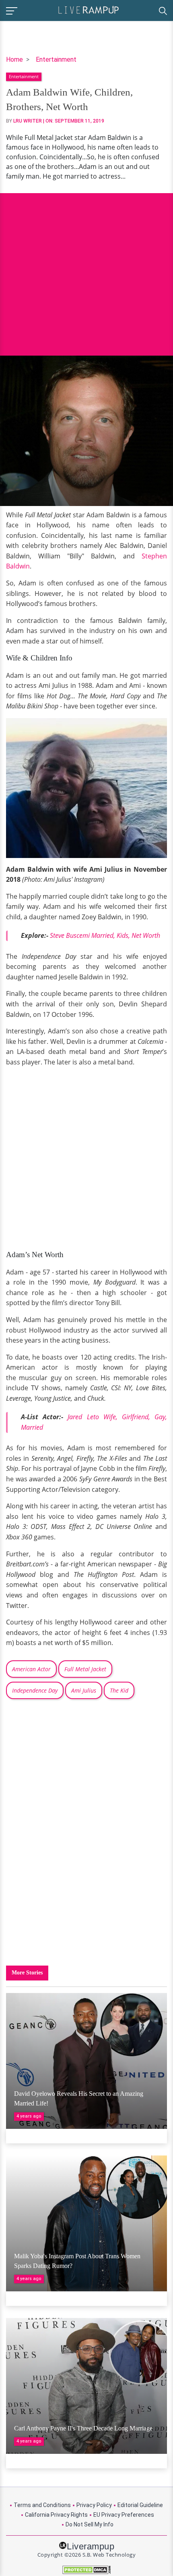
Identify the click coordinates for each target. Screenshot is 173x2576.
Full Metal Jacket (85, 1669)
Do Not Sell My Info (90, 2524)
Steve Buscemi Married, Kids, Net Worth (105, 935)
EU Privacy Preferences (124, 2515)
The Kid (119, 1690)
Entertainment (56, 59)
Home (14, 59)
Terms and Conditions (42, 2505)
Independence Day (35, 1690)
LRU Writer (28, 121)
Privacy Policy (94, 2505)
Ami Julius (84, 1690)
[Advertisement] (86, 268)
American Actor (31, 1669)
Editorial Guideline (140, 2505)
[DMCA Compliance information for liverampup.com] (86, 2570)
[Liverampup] (89, 9)
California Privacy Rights (56, 2515)
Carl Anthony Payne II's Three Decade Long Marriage (83, 2428)
